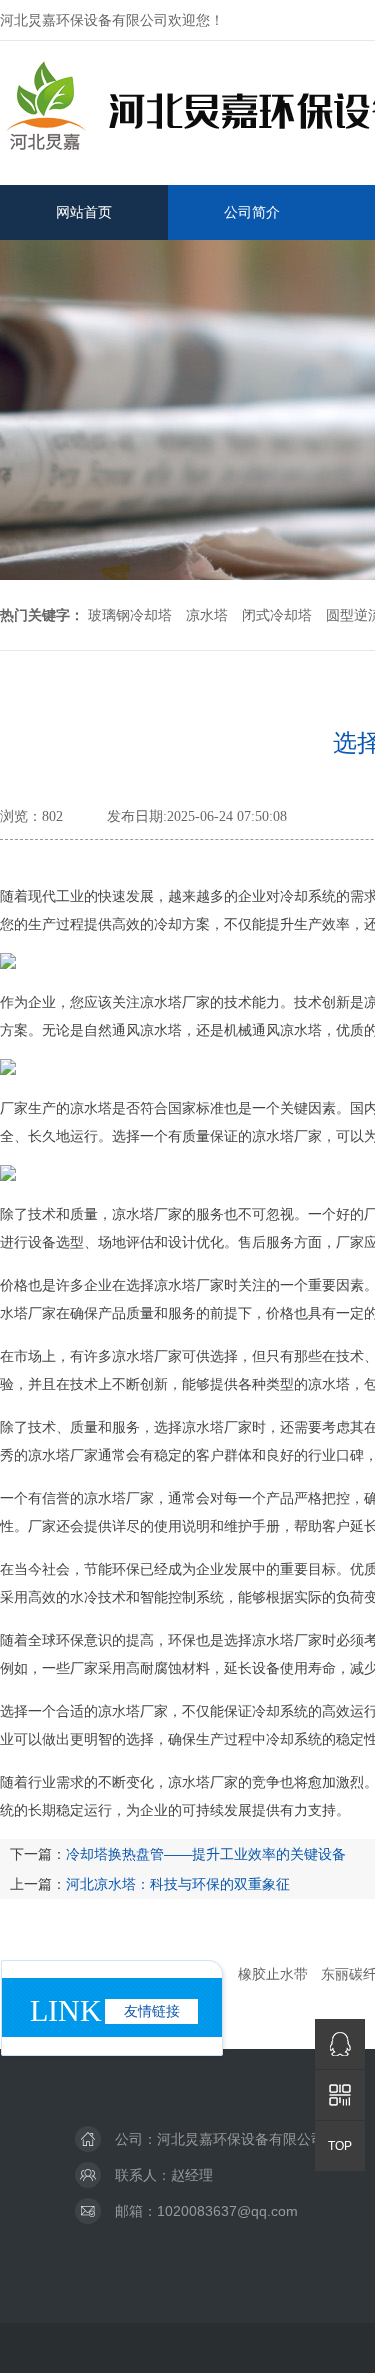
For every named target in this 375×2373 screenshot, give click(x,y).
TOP (340, 2146)
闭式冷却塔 (277, 615)
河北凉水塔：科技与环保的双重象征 (178, 1884)
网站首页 (84, 212)
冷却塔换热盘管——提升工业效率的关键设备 (206, 1854)
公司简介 (252, 212)
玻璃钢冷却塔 (130, 615)
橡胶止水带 (273, 1974)
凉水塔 (207, 615)
